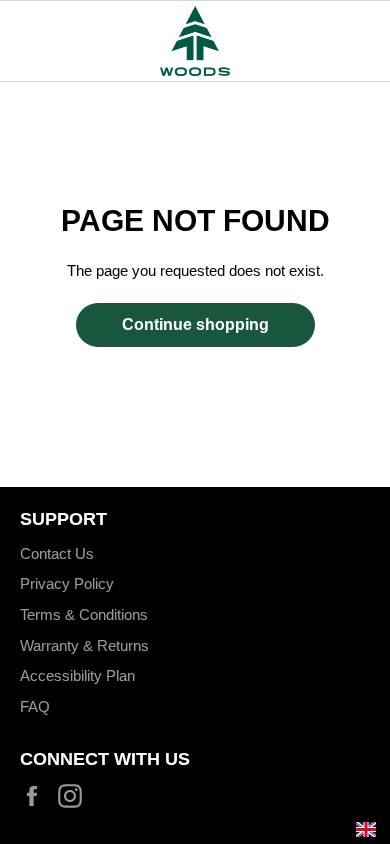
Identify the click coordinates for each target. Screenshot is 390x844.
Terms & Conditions (84, 614)
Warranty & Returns (84, 645)
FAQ (35, 706)
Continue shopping (195, 324)
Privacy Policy (67, 583)
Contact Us (57, 553)
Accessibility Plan (77, 675)
